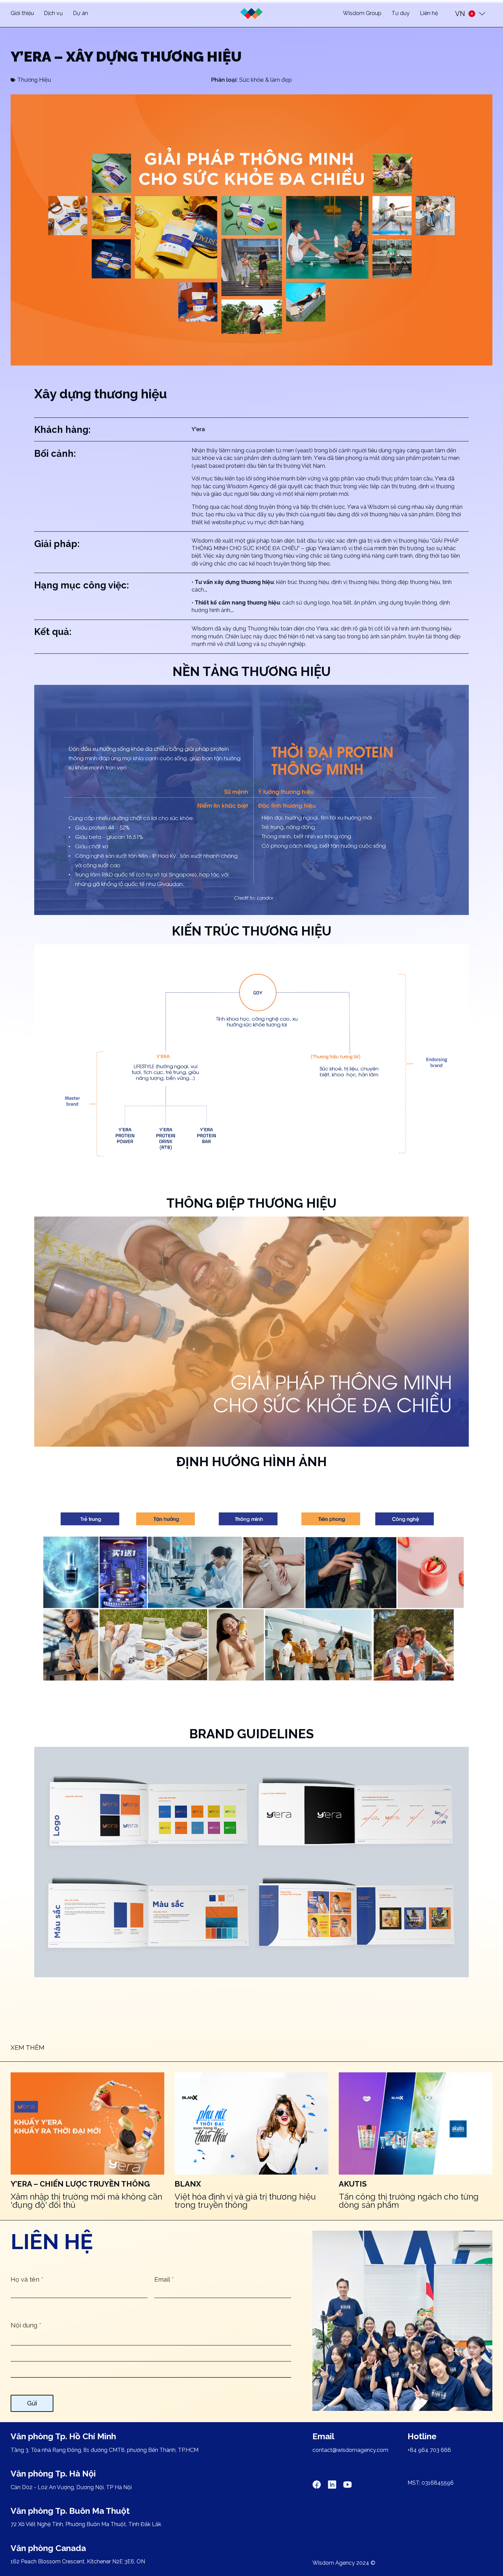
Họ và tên (27, 2279)
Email (164, 2279)
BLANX (188, 2184)
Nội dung (26, 2325)
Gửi (32, 2403)
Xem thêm (28, 2048)
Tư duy (401, 13)
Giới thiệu (22, 13)
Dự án (80, 13)
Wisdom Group (362, 13)
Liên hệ (429, 13)
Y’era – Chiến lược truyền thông (80, 2184)
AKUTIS (353, 2184)
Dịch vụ (53, 13)
